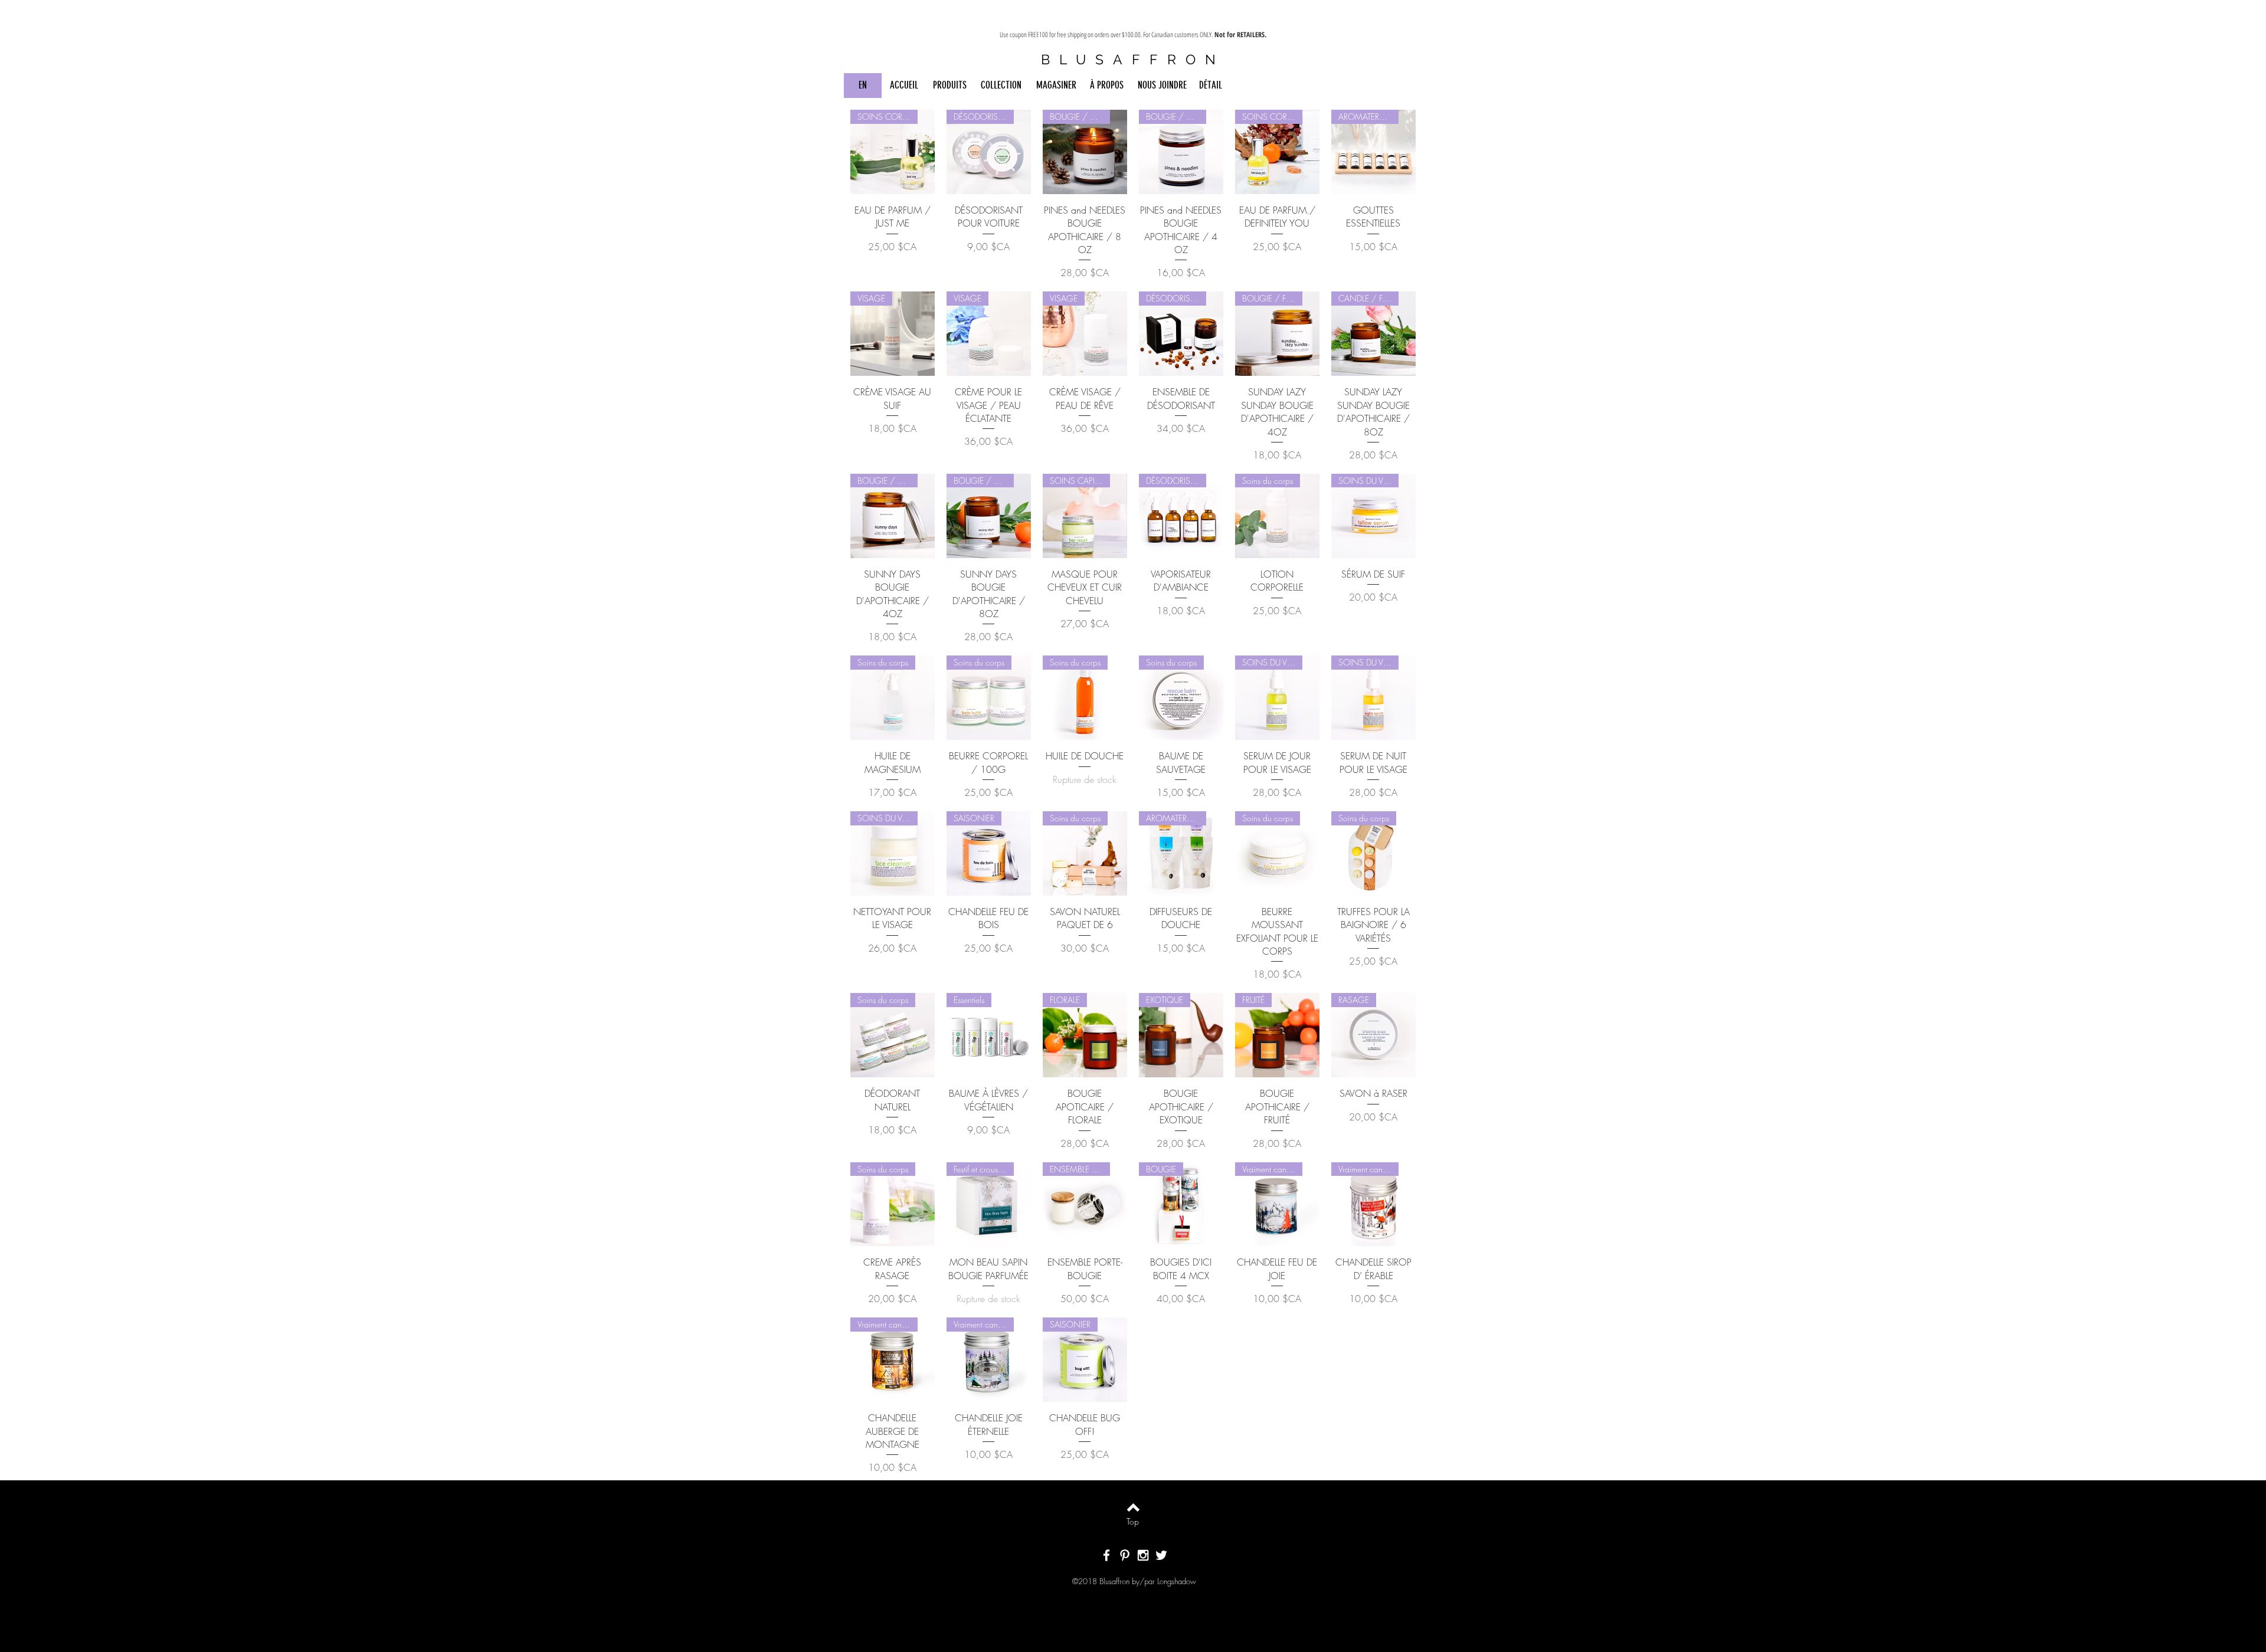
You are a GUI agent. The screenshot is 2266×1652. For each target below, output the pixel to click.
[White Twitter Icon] (1161, 1555)
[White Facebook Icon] (1106, 1555)
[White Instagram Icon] (1143, 1555)
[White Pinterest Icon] (1125, 1555)
